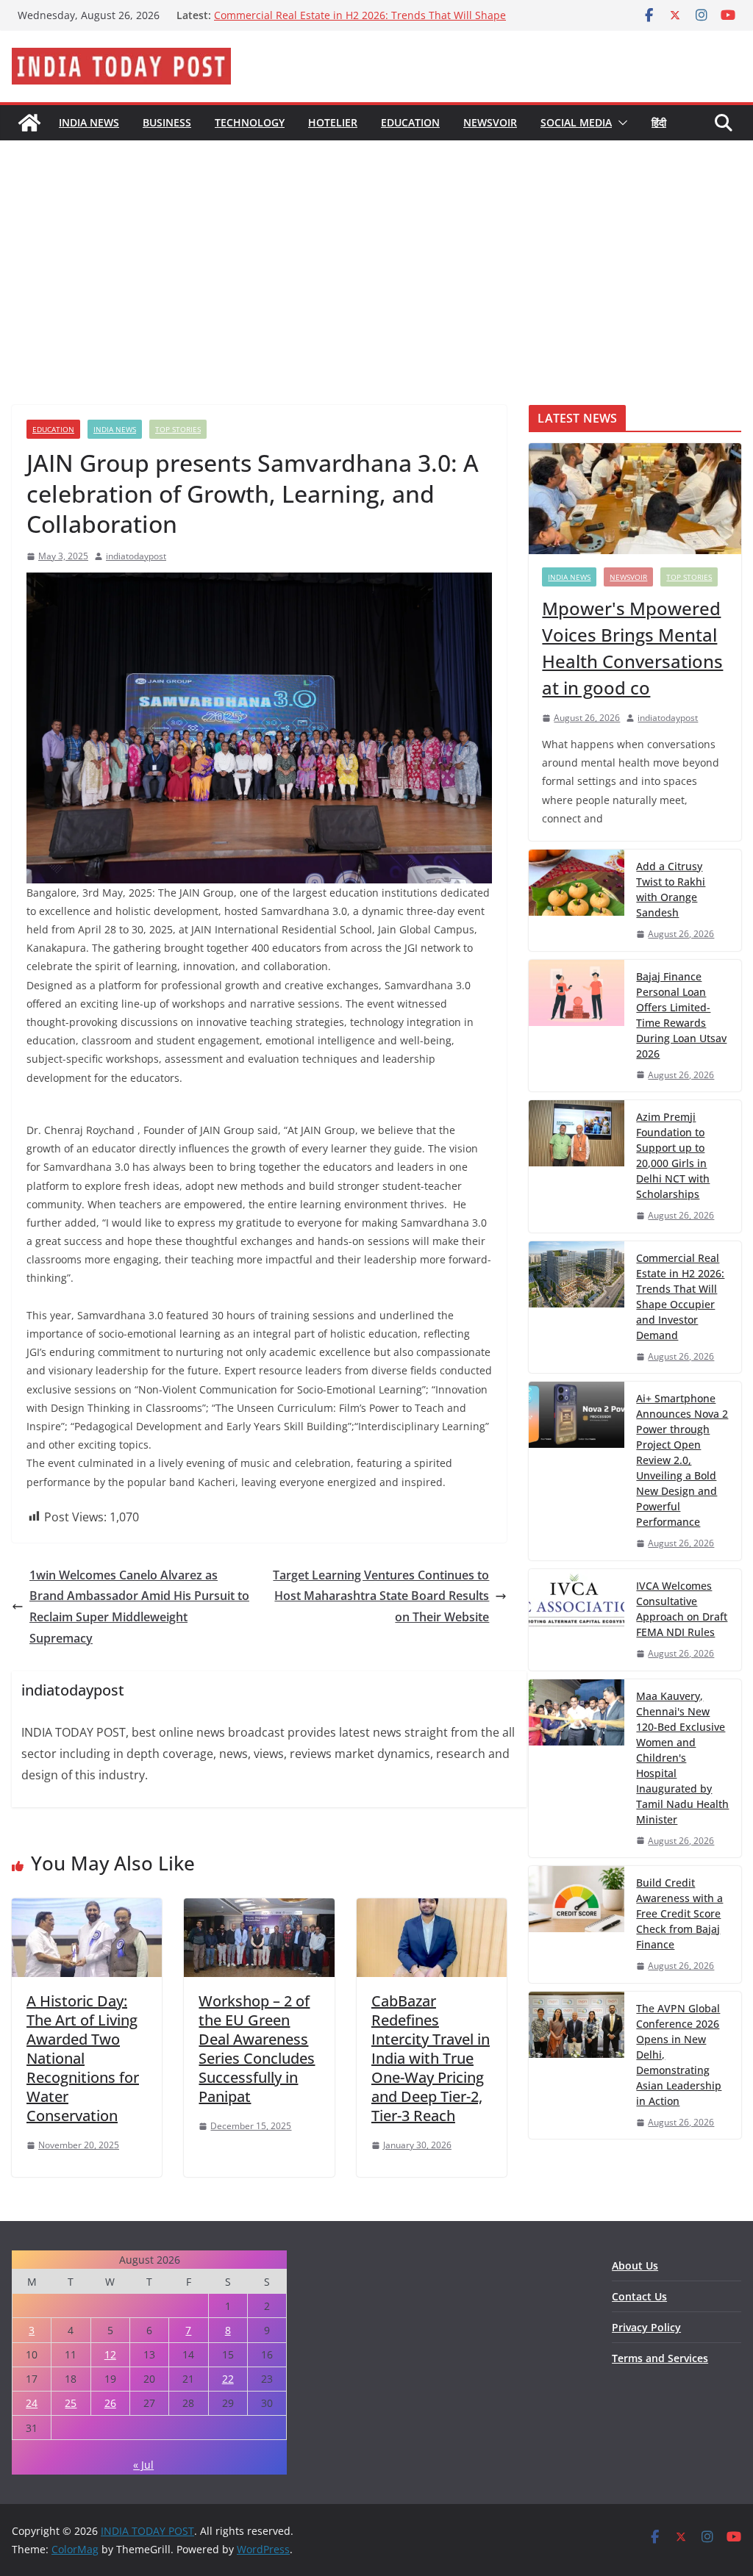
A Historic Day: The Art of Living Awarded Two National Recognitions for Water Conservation (83, 2058)
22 (228, 2379)
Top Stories (178, 429)
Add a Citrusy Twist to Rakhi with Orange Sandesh (671, 889)
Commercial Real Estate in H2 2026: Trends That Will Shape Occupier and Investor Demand (680, 1296)
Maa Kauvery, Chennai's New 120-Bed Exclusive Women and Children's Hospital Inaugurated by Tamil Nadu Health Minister (682, 1758)
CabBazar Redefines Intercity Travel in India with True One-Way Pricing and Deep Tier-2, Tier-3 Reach (431, 2058)
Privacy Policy (646, 2327)
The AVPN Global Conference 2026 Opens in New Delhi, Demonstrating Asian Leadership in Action (679, 2055)
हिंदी (659, 122)
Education (410, 122)
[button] (620, 123)
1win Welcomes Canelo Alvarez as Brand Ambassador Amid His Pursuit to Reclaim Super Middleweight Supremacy (139, 1607)
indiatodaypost (136, 556)
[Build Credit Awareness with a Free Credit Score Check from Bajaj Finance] (577, 1924)
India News (89, 122)
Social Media (576, 122)
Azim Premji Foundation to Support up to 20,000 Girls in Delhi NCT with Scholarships (351, 22)
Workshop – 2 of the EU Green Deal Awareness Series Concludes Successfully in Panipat (257, 2049)
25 (71, 2403)
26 (110, 2403)
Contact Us (639, 2296)
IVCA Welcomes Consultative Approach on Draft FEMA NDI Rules (682, 1609)
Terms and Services (660, 2358)
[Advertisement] (376, 251)
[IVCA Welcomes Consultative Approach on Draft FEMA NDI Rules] (577, 1620)
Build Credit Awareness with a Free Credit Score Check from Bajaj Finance (679, 1913)
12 (110, 2354)
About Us (635, 2265)
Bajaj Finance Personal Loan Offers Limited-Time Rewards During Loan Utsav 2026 (681, 1015)
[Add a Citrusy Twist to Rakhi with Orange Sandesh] (577, 900)
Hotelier (333, 122)
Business (167, 122)
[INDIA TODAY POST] (29, 123)
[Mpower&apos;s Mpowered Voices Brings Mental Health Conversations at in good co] (635, 499)
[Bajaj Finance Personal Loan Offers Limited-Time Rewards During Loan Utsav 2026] (577, 1026)
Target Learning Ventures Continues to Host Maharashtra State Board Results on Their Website (381, 1596)
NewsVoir (490, 122)
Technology (250, 122)
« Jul (143, 2465)
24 (32, 2403)
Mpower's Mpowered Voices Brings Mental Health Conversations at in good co (632, 648)
